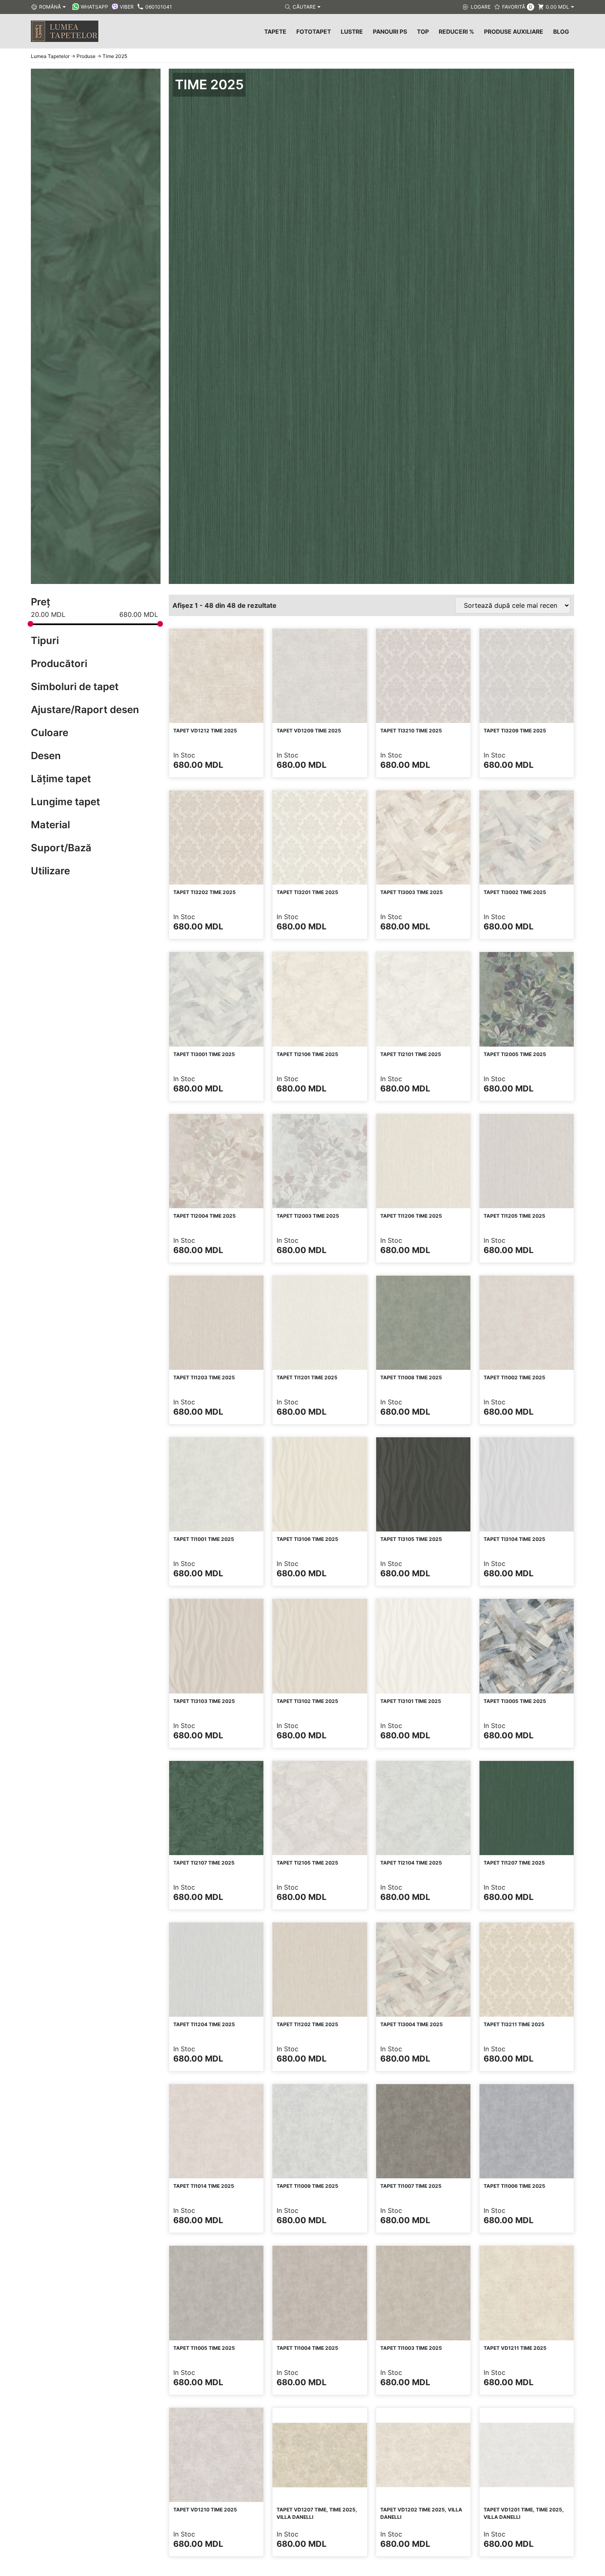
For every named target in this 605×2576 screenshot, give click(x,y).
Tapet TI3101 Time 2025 (411, 1701)
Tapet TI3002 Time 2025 (515, 892)
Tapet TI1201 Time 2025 (307, 1377)
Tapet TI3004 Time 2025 (412, 2024)
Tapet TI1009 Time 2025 (307, 2186)
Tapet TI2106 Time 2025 (307, 1054)
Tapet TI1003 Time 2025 (411, 2348)
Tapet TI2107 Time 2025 (204, 1863)
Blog (561, 31)
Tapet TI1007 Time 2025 (411, 2186)
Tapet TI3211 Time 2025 (514, 2024)
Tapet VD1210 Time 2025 (205, 2510)
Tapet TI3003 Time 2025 (412, 892)
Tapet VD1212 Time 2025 (205, 731)
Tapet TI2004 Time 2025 (205, 1216)
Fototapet (314, 31)
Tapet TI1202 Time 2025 (307, 2024)
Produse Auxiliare (514, 31)
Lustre (352, 31)
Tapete (275, 31)
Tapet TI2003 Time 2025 (308, 1216)
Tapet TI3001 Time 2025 (204, 1054)
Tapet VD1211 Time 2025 (515, 2348)
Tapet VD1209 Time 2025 (309, 731)
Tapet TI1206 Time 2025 (411, 1216)
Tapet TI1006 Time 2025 (514, 2186)
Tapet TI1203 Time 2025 (204, 1377)
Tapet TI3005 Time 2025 (515, 1701)
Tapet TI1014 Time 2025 (204, 2186)
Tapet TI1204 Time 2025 (204, 2024)
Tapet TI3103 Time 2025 (204, 1701)
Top (423, 31)
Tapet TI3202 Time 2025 (205, 892)
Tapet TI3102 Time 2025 (307, 1701)
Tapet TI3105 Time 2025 (411, 1539)
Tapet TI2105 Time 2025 (307, 1863)
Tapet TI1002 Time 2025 (514, 1377)
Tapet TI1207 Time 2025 (514, 1863)
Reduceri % (456, 31)
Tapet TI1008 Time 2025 (411, 1377)
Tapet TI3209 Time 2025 (515, 731)
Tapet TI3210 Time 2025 (411, 731)
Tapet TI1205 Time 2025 (514, 1216)
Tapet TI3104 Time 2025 (514, 1539)
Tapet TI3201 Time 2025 (307, 892)
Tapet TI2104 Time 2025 (411, 1863)
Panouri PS (390, 31)
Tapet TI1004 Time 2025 (307, 2348)
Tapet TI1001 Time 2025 (204, 1539)
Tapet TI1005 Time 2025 (204, 2348)
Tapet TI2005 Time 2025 (515, 1054)
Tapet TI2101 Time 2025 (411, 1054)
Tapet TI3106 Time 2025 (307, 1539)
